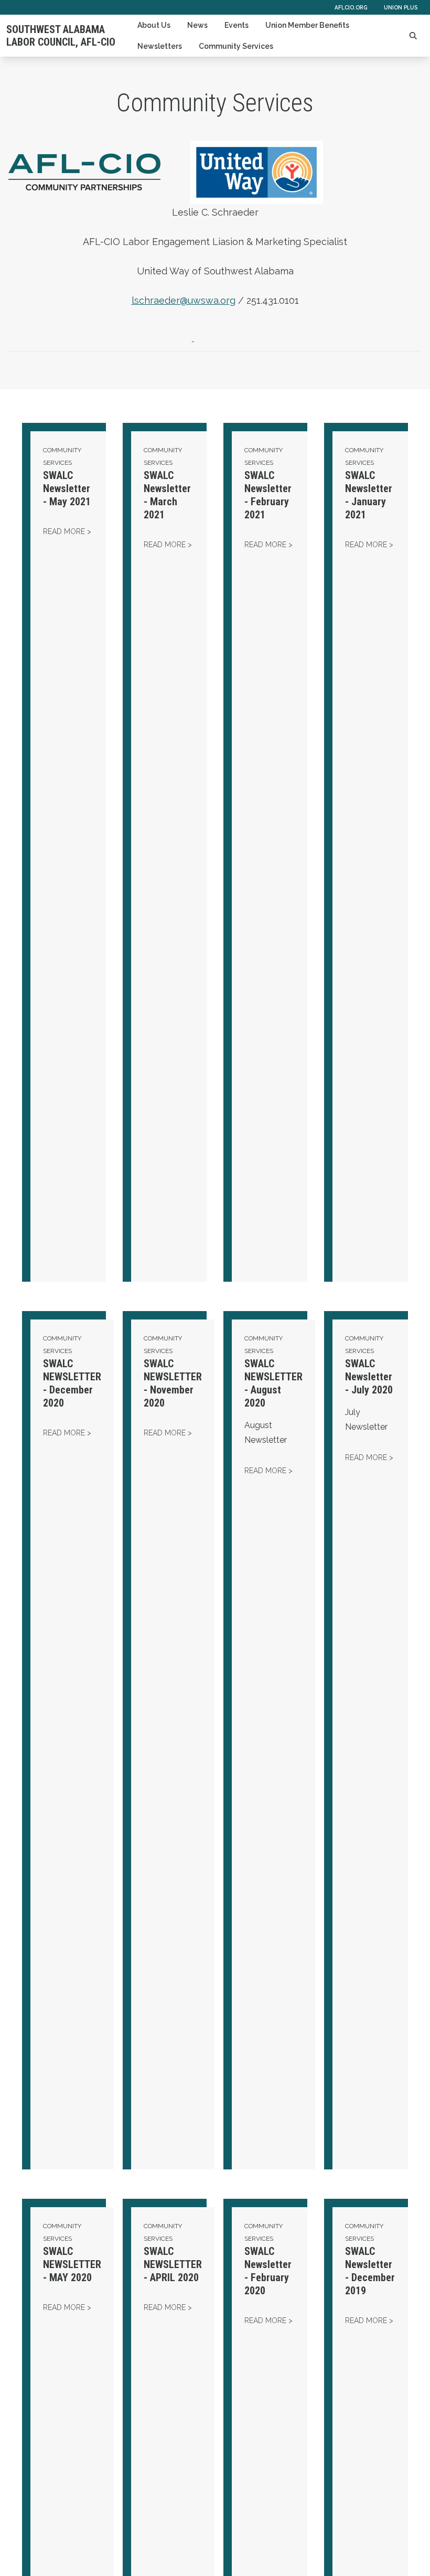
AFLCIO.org (351, 7)
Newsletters (160, 46)
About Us (154, 25)
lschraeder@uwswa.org (184, 300)
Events (236, 25)
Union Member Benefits (307, 25)
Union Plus (401, 7)
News (197, 25)
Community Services (236, 46)
